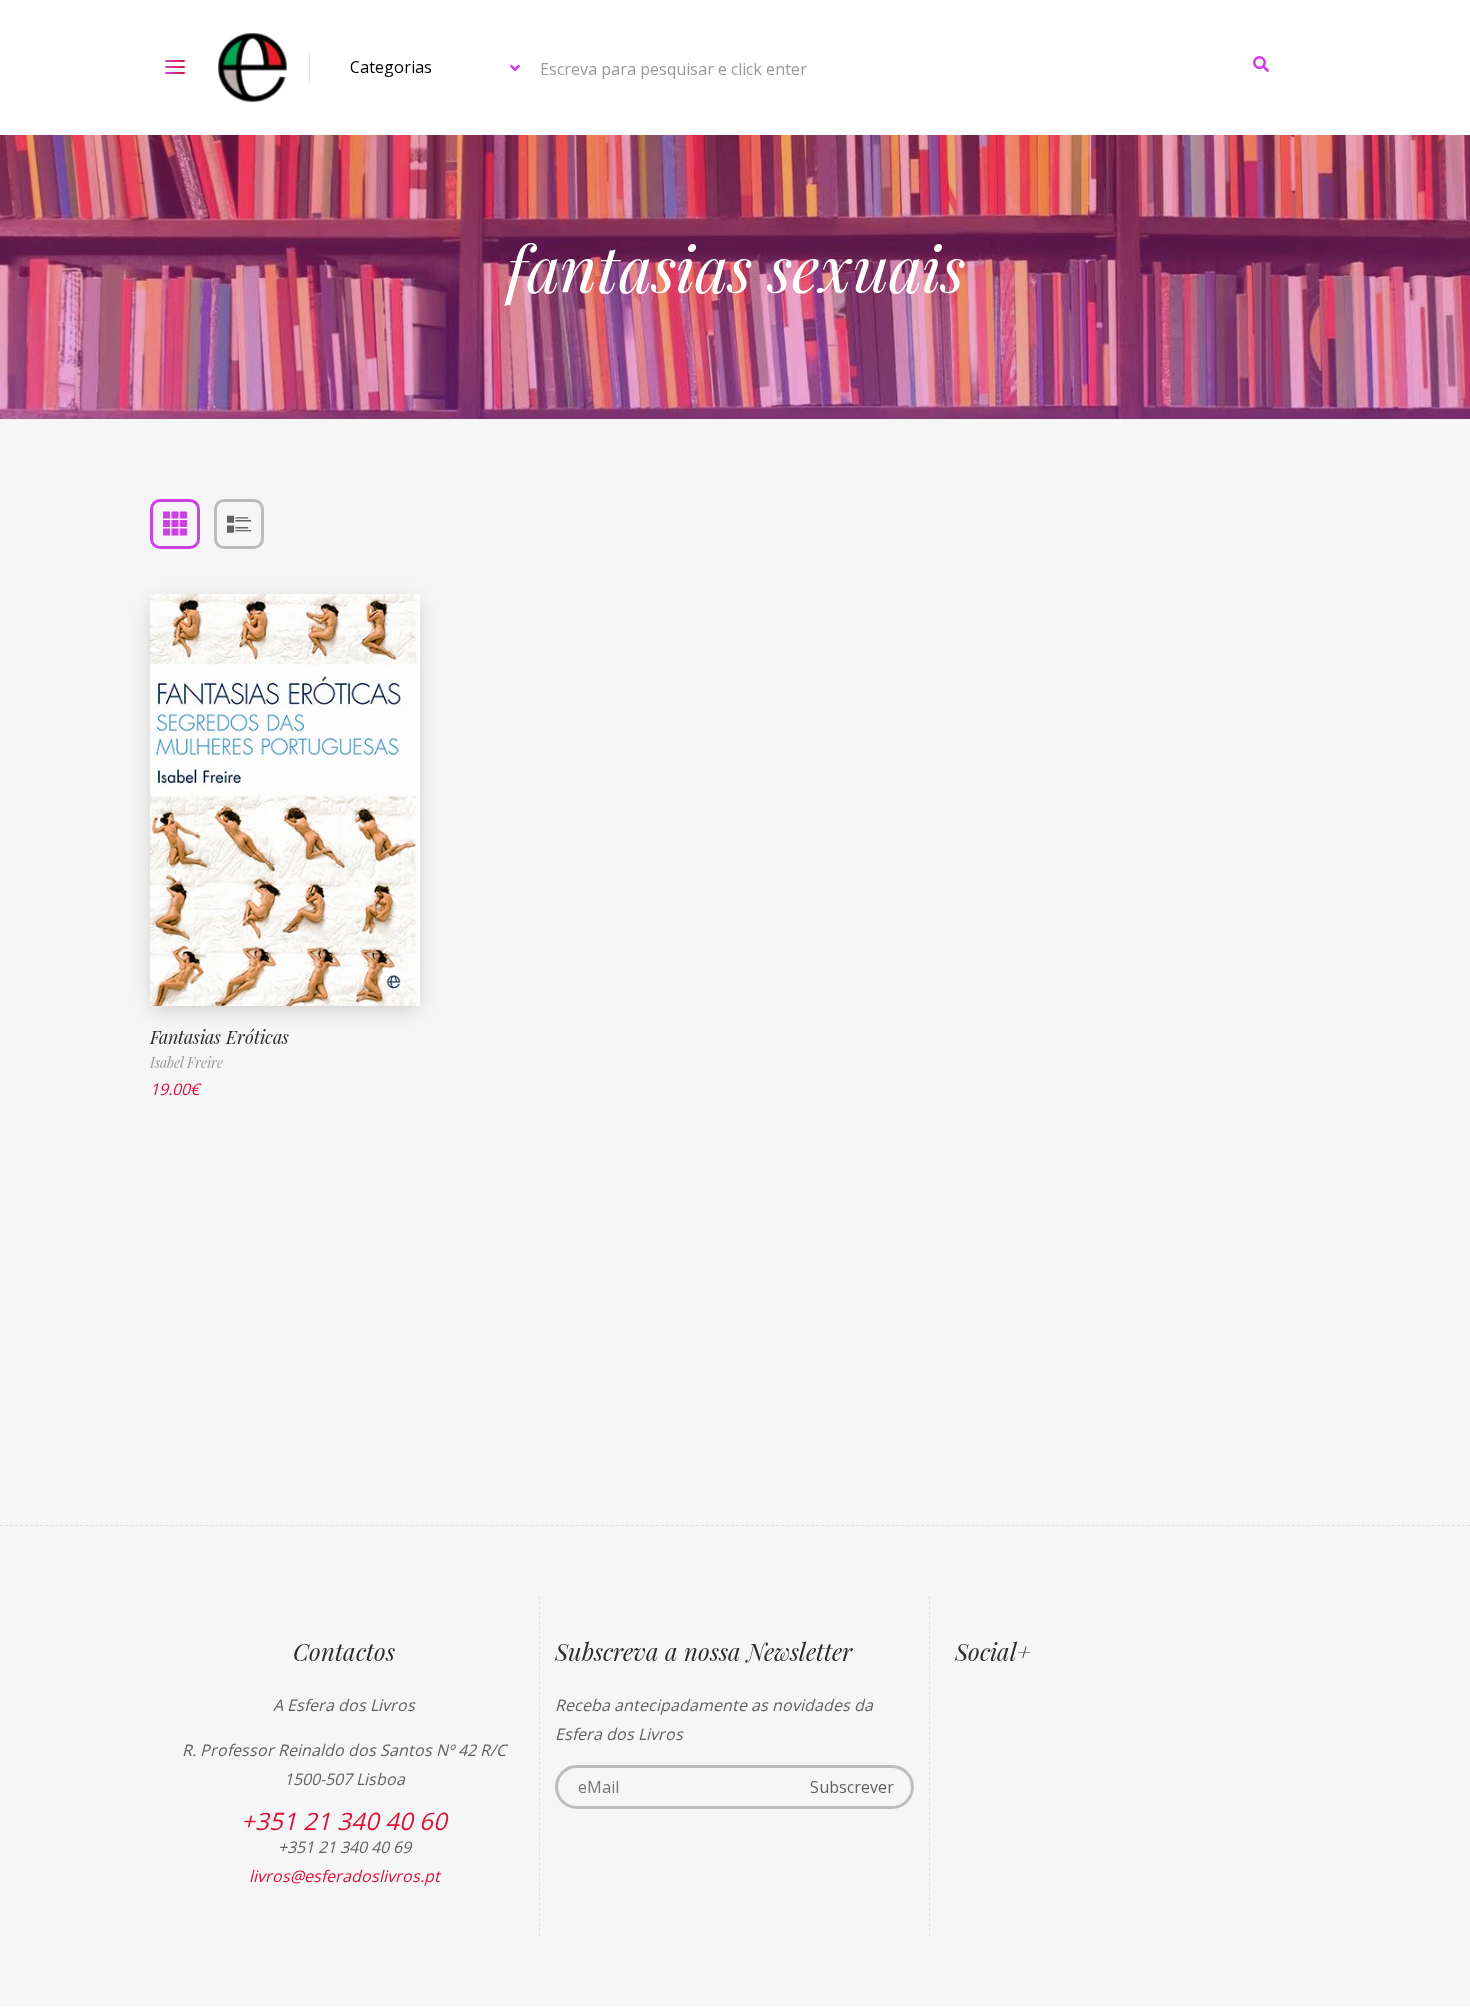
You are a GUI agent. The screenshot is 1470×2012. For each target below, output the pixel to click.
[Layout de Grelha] (175, 524)
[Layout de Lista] (239, 524)
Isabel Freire (186, 1062)
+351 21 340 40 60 (344, 1820)
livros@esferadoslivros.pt (344, 1876)
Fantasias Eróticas (219, 1037)
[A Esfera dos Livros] (252, 67)
